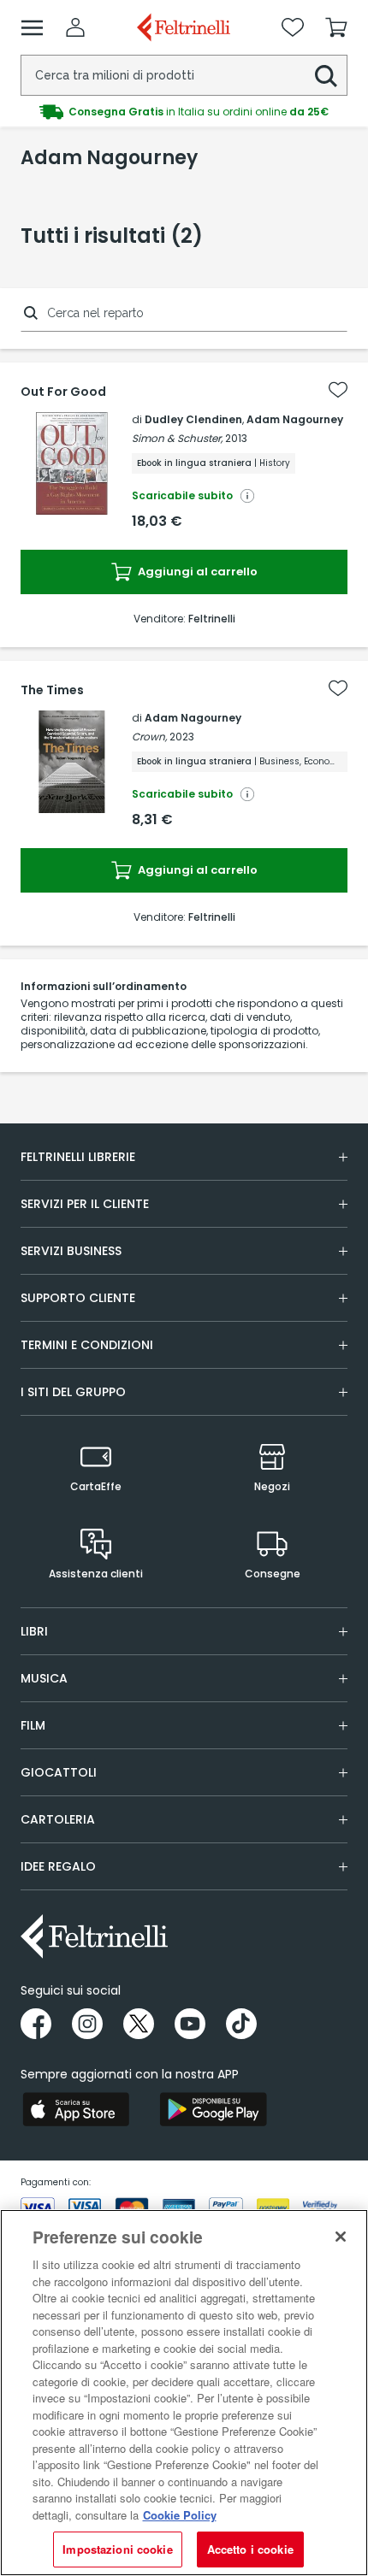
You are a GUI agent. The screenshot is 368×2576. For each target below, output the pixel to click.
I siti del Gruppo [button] (73, 1392)
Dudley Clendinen (193, 419)
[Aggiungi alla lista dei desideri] (338, 390)
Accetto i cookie (250, 2549)
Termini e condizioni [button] (87, 1345)
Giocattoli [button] (59, 1772)
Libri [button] (34, 1631)
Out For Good (63, 392)
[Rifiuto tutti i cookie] (341, 2237)
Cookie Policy (180, 2515)
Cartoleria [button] (58, 1819)
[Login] (75, 27)
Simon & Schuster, (177, 438)
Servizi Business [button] (71, 1251)
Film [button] (33, 1725)
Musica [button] (44, 1678)
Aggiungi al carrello (196, 572)
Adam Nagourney (295, 419)
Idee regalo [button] (58, 1866)
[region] (184, 2393)
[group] (184, 112)
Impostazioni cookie (117, 2549)
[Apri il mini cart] (336, 27)
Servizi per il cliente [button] (85, 1204)
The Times (52, 690)
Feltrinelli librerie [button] (78, 1157)
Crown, (149, 737)
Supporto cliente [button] (78, 1298)
